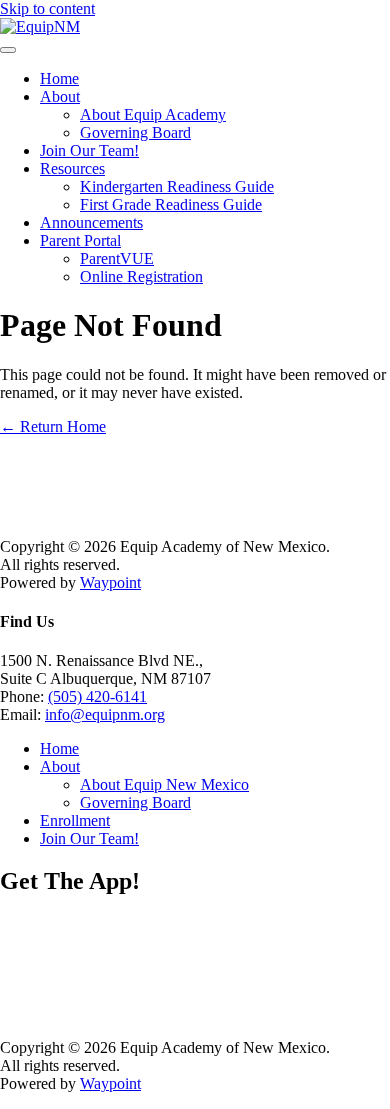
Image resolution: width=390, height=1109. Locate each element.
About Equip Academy (153, 114)
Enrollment (75, 820)
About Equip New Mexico (164, 784)
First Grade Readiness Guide (171, 204)
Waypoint (110, 582)
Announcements (91, 222)
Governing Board (135, 132)
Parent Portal (80, 240)
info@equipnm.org (105, 714)
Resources (72, 168)
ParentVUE (117, 258)
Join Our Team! (89, 150)
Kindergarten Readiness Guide (177, 186)
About (60, 96)
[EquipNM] (40, 26)
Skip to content (47, 8)
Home (59, 78)
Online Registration (141, 276)
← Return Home (53, 426)
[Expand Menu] (8, 50)
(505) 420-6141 (97, 696)
